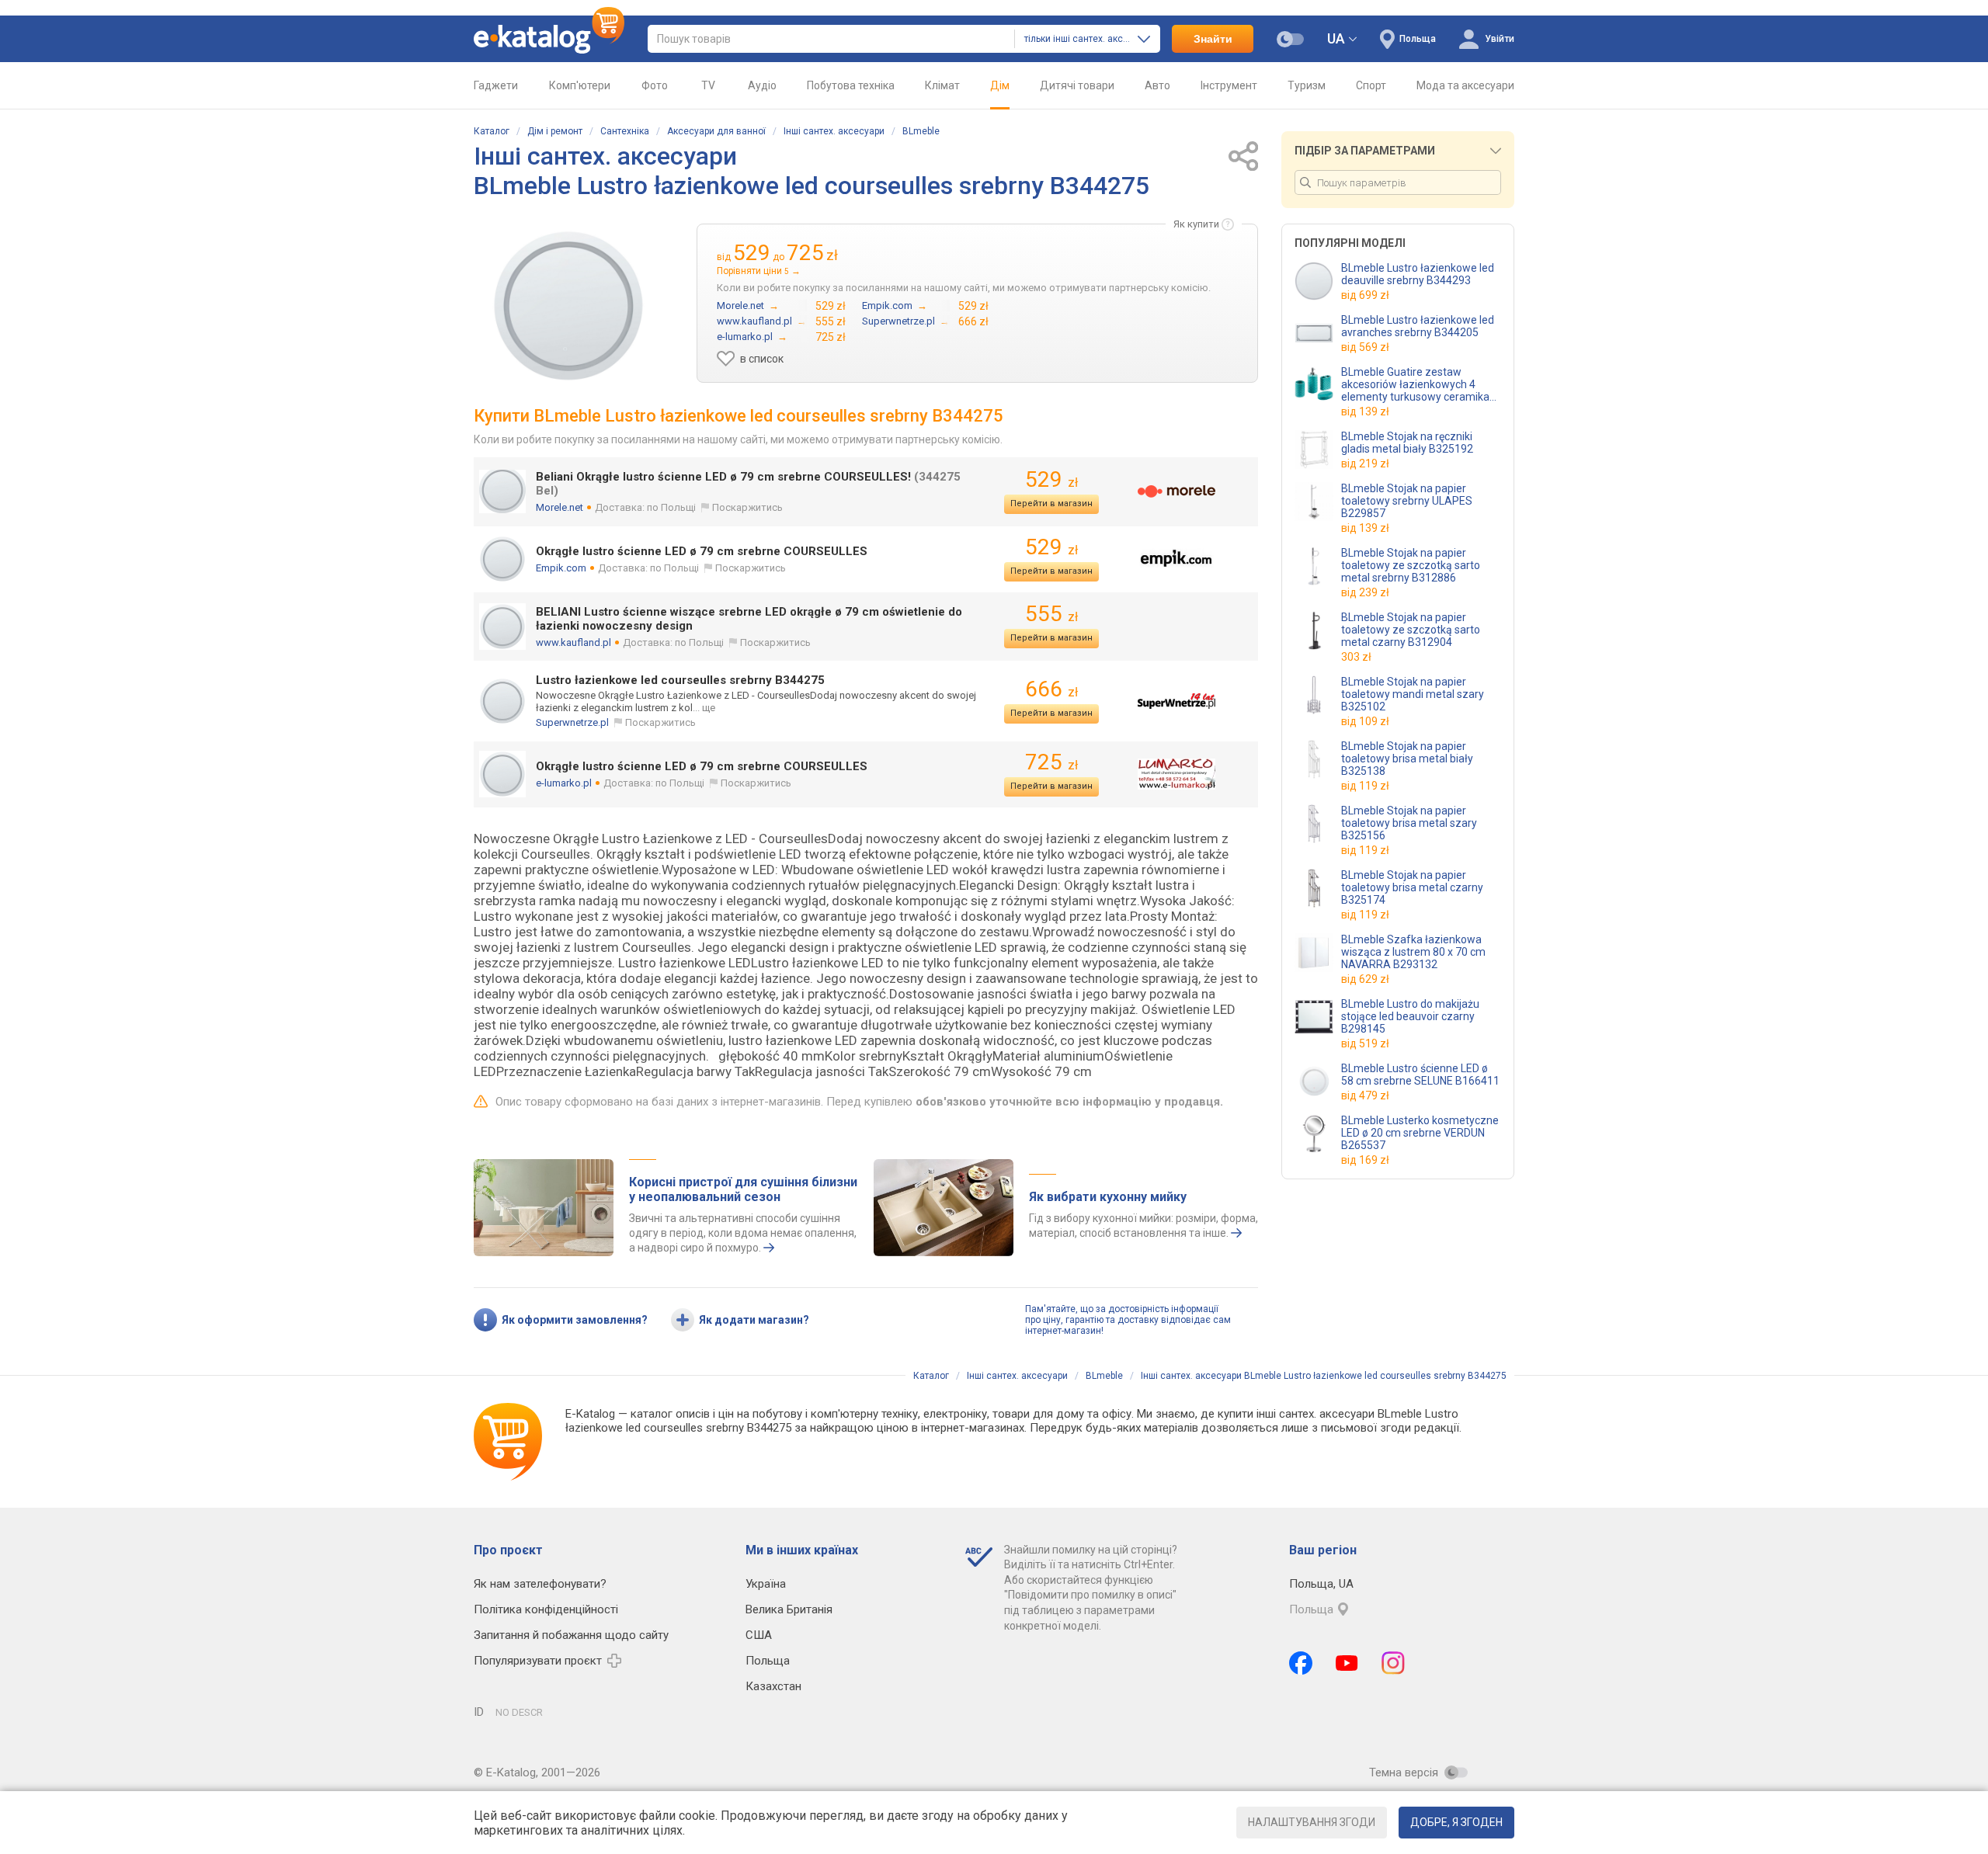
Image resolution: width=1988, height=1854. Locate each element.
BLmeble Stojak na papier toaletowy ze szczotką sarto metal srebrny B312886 (1411, 565)
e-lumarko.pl (564, 783)
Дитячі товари (1077, 85)
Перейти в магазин (1051, 503)
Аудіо (762, 85)
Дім (1000, 85)
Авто (1157, 85)
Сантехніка (625, 131)
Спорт (1371, 85)
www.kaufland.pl (573, 642)
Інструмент (1229, 85)
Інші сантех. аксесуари (834, 131)
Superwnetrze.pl (572, 722)
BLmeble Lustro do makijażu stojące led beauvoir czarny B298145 (1410, 1016)
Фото (655, 85)
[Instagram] (1393, 1663)
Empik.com (561, 568)
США (759, 1635)
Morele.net (560, 507)
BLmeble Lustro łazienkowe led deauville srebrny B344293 (1418, 274)
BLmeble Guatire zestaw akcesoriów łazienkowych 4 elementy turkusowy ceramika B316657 (1415, 384)
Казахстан (773, 1686)
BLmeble (921, 131)
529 (1051, 479)
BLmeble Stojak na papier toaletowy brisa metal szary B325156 (1409, 823)
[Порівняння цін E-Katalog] (549, 39)
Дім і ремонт (555, 131)
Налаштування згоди (1312, 1822)
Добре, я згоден (1456, 1822)
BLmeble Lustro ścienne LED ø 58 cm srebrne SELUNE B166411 (1420, 1075)
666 (1051, 689)
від (1365, 295)
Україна (766, 1584)
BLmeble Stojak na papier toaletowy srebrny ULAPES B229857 (1407, 501)
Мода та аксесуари (1465, 85)
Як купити (1196, 224)
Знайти (1213, 39)
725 (1051, 762)
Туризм (1307, 85)
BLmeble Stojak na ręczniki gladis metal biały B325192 (1407, 443)
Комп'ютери (580, 85)
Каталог (492, 131)
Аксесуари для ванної (716, 131)
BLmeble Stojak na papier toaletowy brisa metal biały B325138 (1407, 759)
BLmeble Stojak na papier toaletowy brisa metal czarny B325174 (1412, 887)
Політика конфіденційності (546, 1609)
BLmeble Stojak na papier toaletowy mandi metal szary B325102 (1413, 694)
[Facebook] (1301, 1663)
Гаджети (496, 85)
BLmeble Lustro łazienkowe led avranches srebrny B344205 (1418, 326)
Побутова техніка (851, 85)
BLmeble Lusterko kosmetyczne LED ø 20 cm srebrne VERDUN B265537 (1420, 1133)
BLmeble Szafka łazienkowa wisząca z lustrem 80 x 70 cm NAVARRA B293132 (1413, 952)
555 (1051, 614)
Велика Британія (789, 1609)
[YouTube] (1347, 1663)
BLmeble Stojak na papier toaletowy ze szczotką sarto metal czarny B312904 (1411, 630)
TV (708, 85)
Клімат (942, 85)
